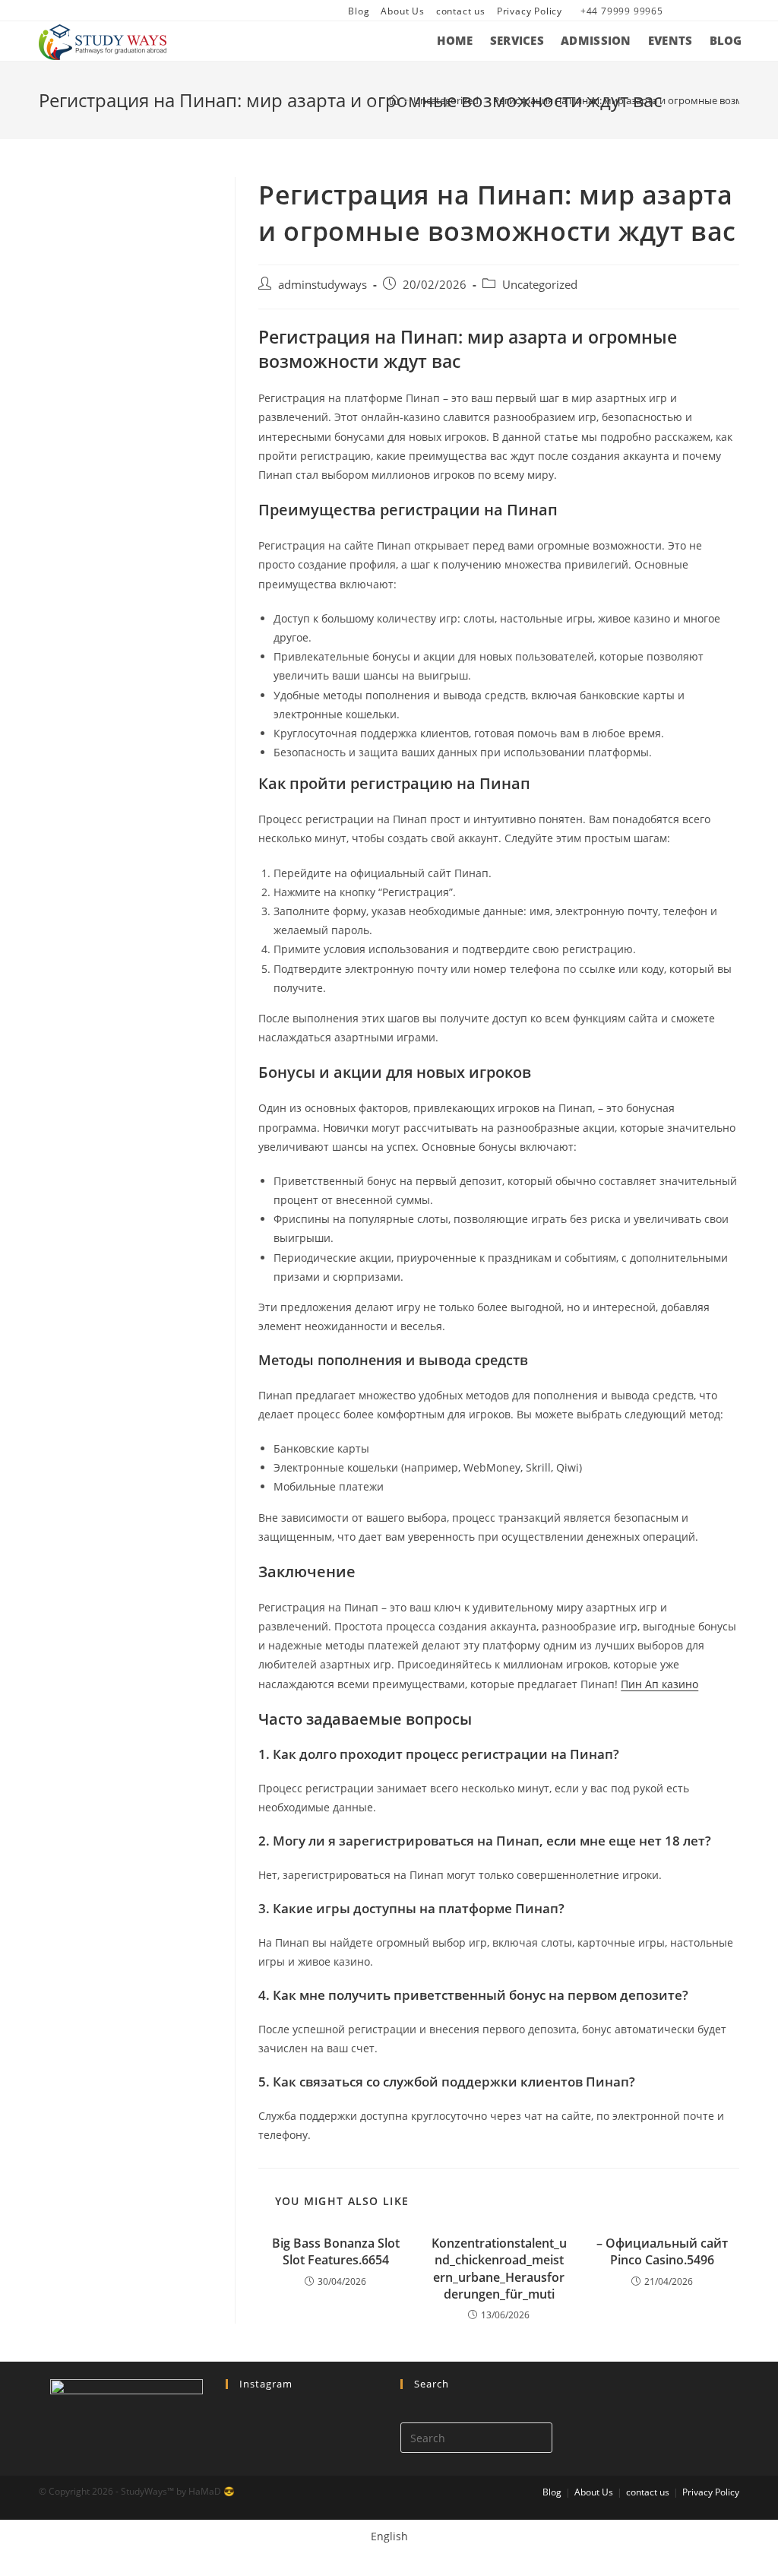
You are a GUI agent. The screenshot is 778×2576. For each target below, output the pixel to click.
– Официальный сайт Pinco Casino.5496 (662, 2251)
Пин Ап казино (659, 1684)
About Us (402, 11)
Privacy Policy (530, 11)
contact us (461, 11)
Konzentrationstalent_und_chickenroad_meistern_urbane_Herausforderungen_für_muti (499, 2269)
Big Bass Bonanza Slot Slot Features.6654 (336, 2251)
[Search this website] (476, 2437)
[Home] (394, 100)
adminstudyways (323, 285)
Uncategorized (540, 285)
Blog (359, 11)
